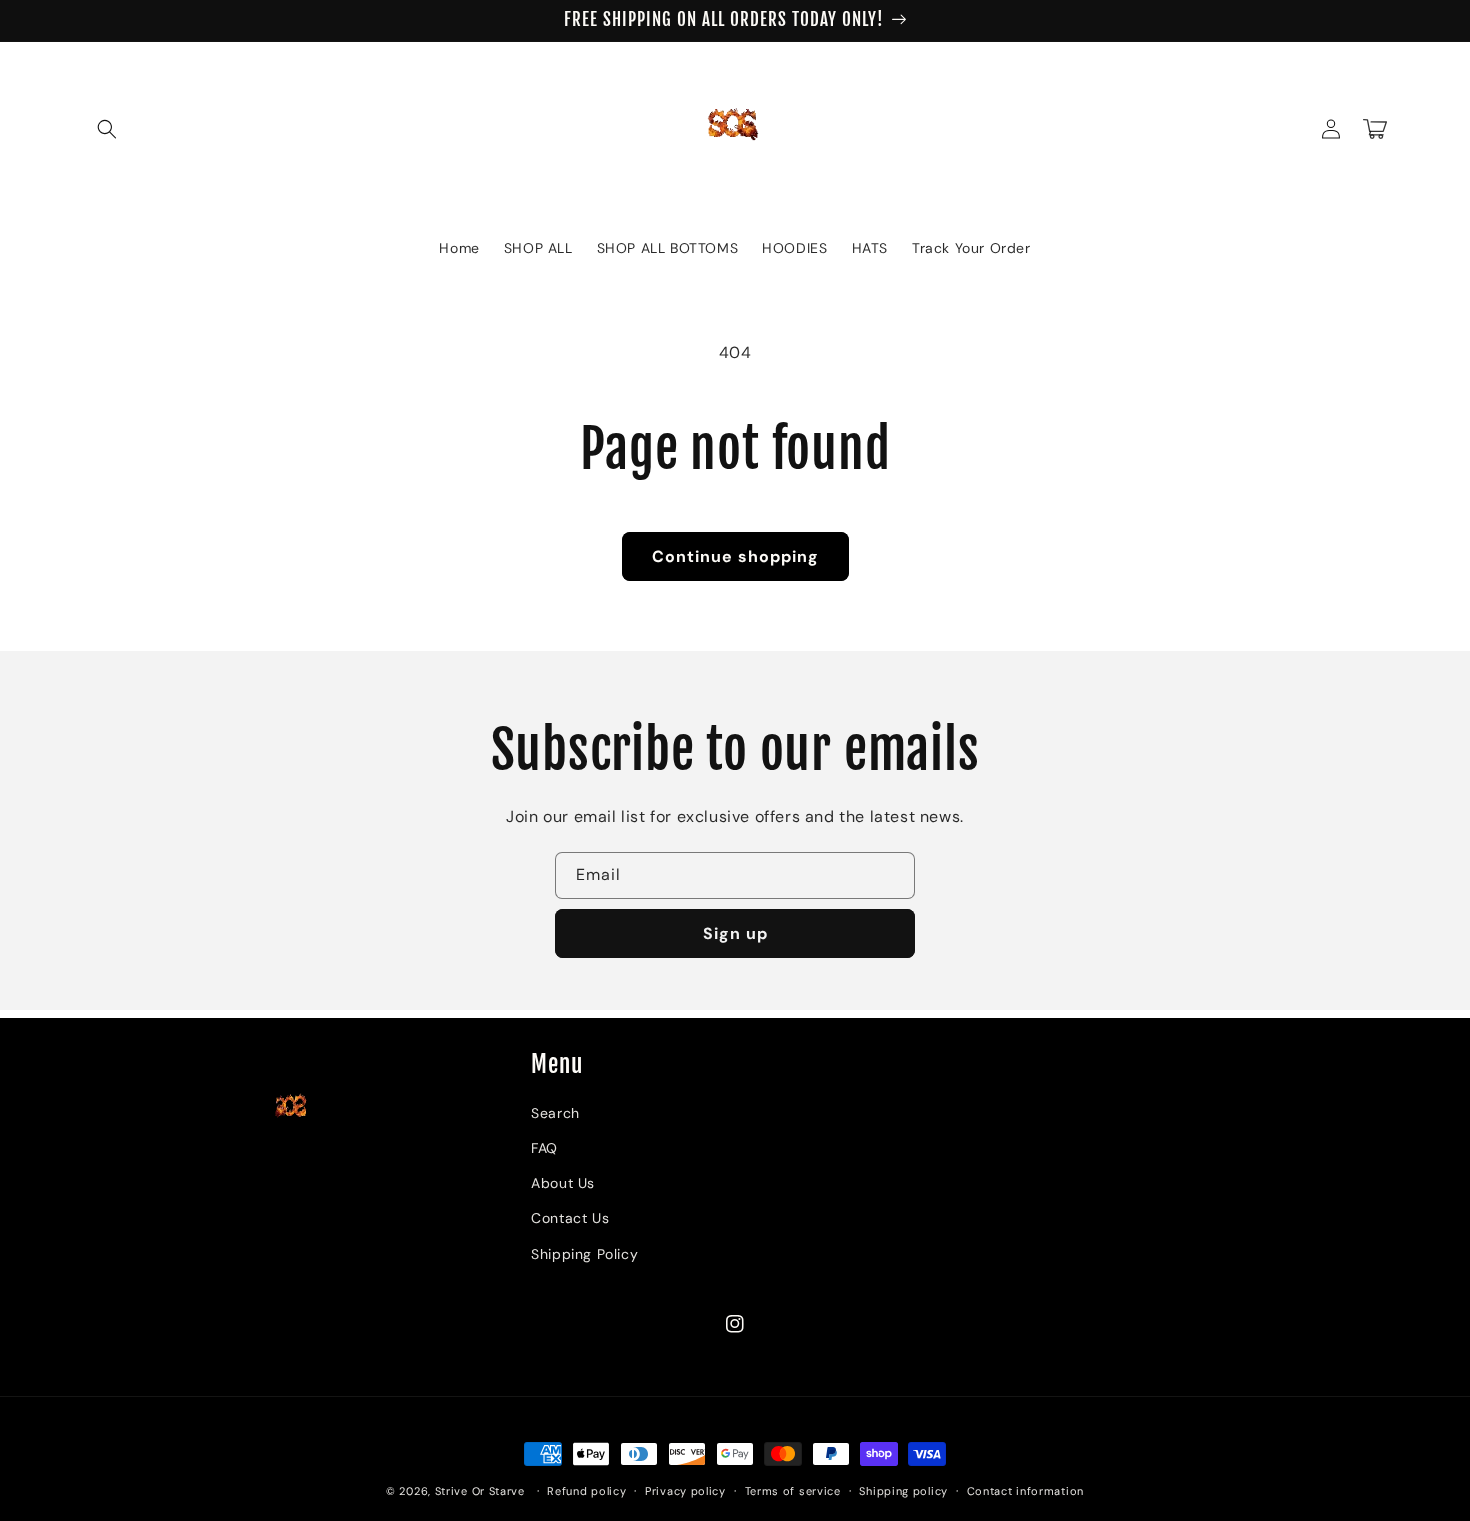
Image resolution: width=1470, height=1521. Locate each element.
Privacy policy (685, 1491)
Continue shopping (735, 556)
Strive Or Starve (480, 1491)
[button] (107, 129)
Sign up (735, 933)
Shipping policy (903, 1491)
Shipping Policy (584, 1254)
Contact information (1025, 1491)
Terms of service (793, 1491)
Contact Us (570, 1218)
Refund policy (586, 1491)
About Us (563, 1183)
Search (555, 1113)
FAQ (544, 1148)
